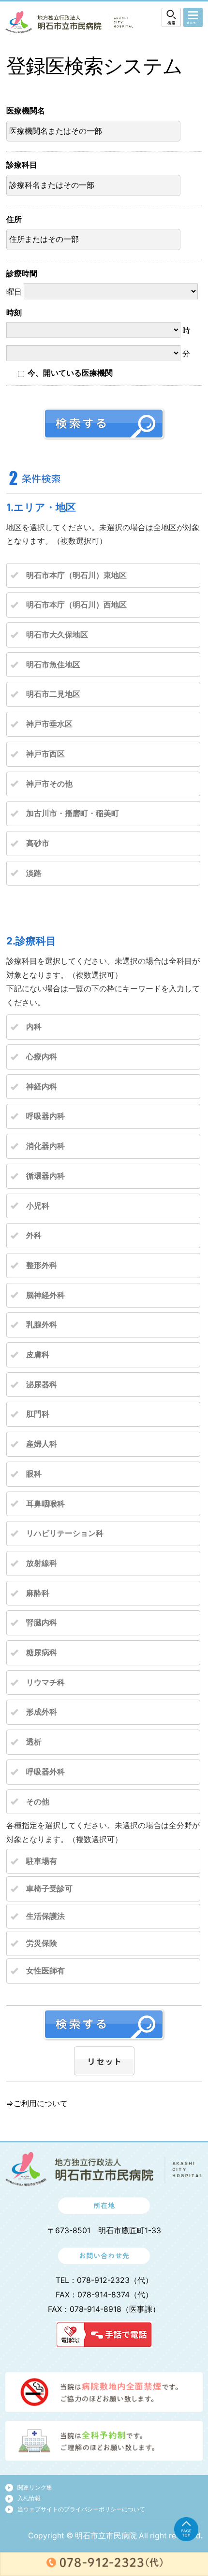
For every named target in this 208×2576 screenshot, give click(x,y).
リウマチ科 (45, 1682)
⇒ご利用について (37, 2104)
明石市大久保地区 (57, 635)
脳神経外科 (45, 1295)
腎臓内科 (42, 1623)
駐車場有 (42, 1861)
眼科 (34, 1474)
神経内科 (42, 1087)
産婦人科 (42, 1444)
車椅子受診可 (49, 1889)
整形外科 (42, 1265)
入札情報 (29, 2498)
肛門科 (38, 1414)
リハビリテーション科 (65, 1533)
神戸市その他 (49, 784)
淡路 (34, 873)
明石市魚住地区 (53, 665)
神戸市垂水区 (49, 724)
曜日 (22, 283)
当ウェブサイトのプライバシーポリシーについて (81, 2509)
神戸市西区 (45, 754)
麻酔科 (38, 1593)
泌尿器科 (42, 1385)
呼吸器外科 (45, 1772)
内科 (34, 1027)
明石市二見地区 (53, 694)
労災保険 (42, 1943)
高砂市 (38, 843)
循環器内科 (45, 1176)
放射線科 (42, 1563)
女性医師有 (45, 1971)
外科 (34, 1235)
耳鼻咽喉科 (45, 1504)
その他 (38, 1802)
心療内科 (42, 1057)
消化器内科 (45, 1146)
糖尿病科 (42, 1653)
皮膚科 (38, 1355)
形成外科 (42, 1712)
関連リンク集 (35, 2487)
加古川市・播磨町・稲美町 (73, 813)
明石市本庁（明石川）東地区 (76, 575)
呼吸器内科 (45, 1116)
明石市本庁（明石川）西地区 (76, 605)
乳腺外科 (42, 1325)
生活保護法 (45, 1916)
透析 (34, 1742)
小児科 (38, 1206)
